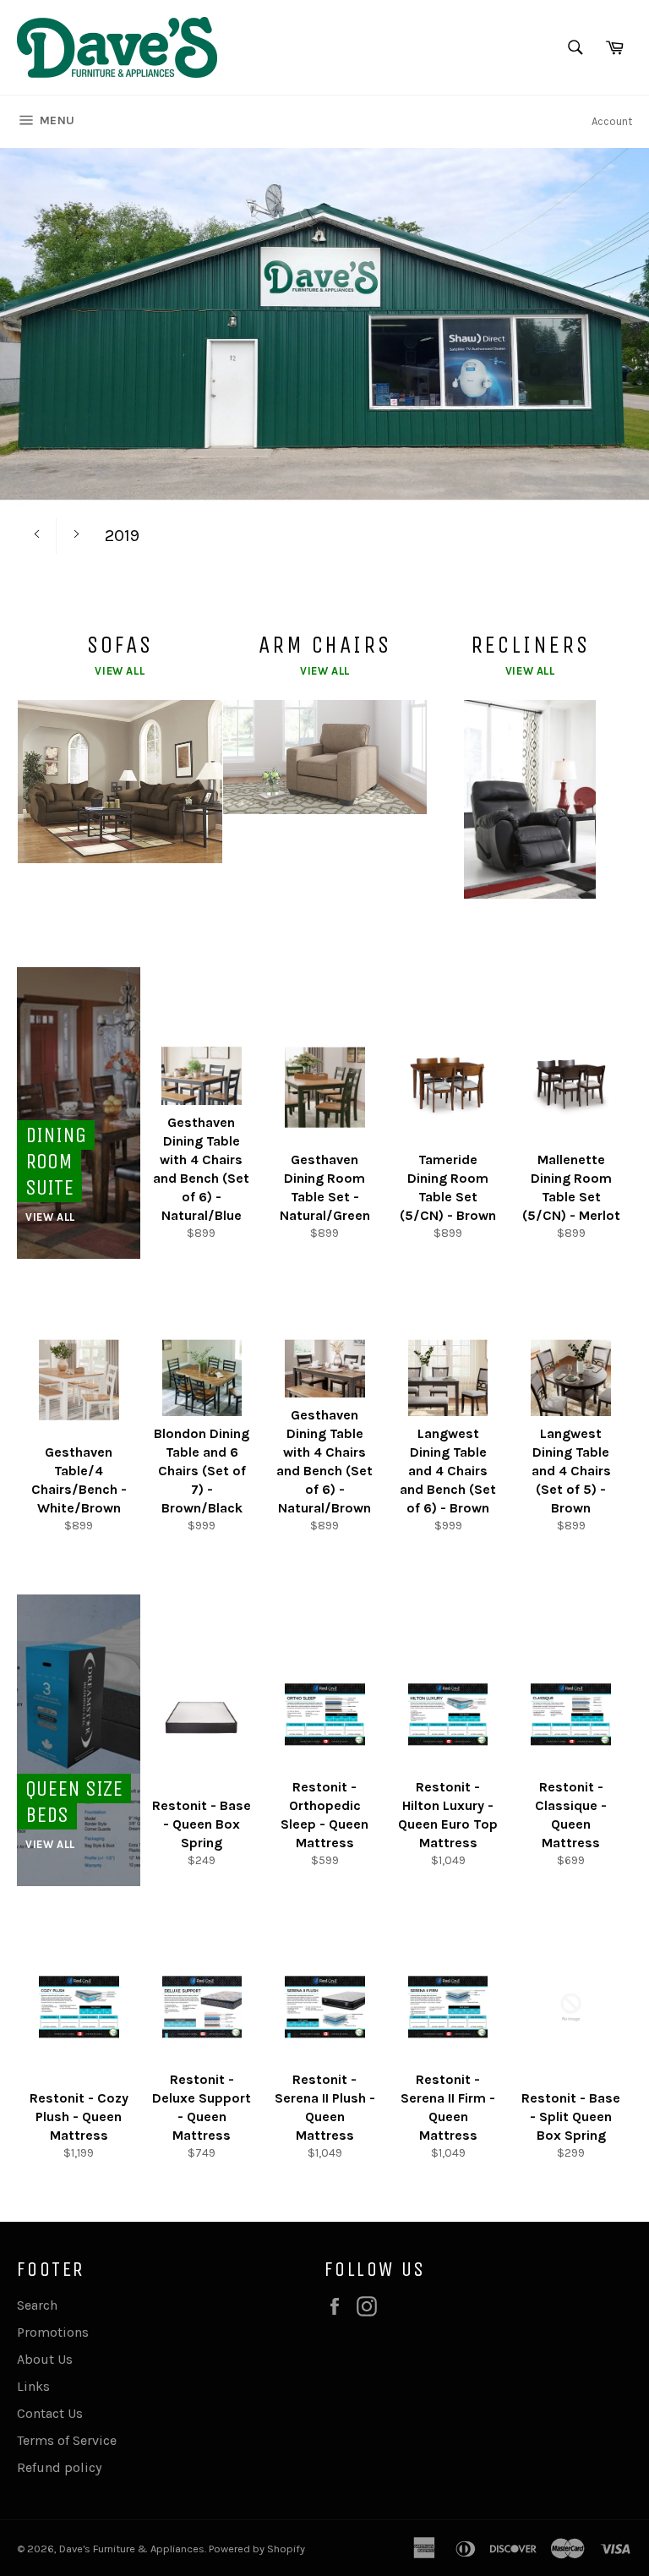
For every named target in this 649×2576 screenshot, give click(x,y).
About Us (45, 2359)
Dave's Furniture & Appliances (132, 2549)
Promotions (53, 2332)
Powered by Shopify (257, 2549)
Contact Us (50, 2413)
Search (37, 2305)
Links (33, 2386)
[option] (324, 401)
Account (612, 121)
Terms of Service (67, 2440)
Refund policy (59, 2467)
